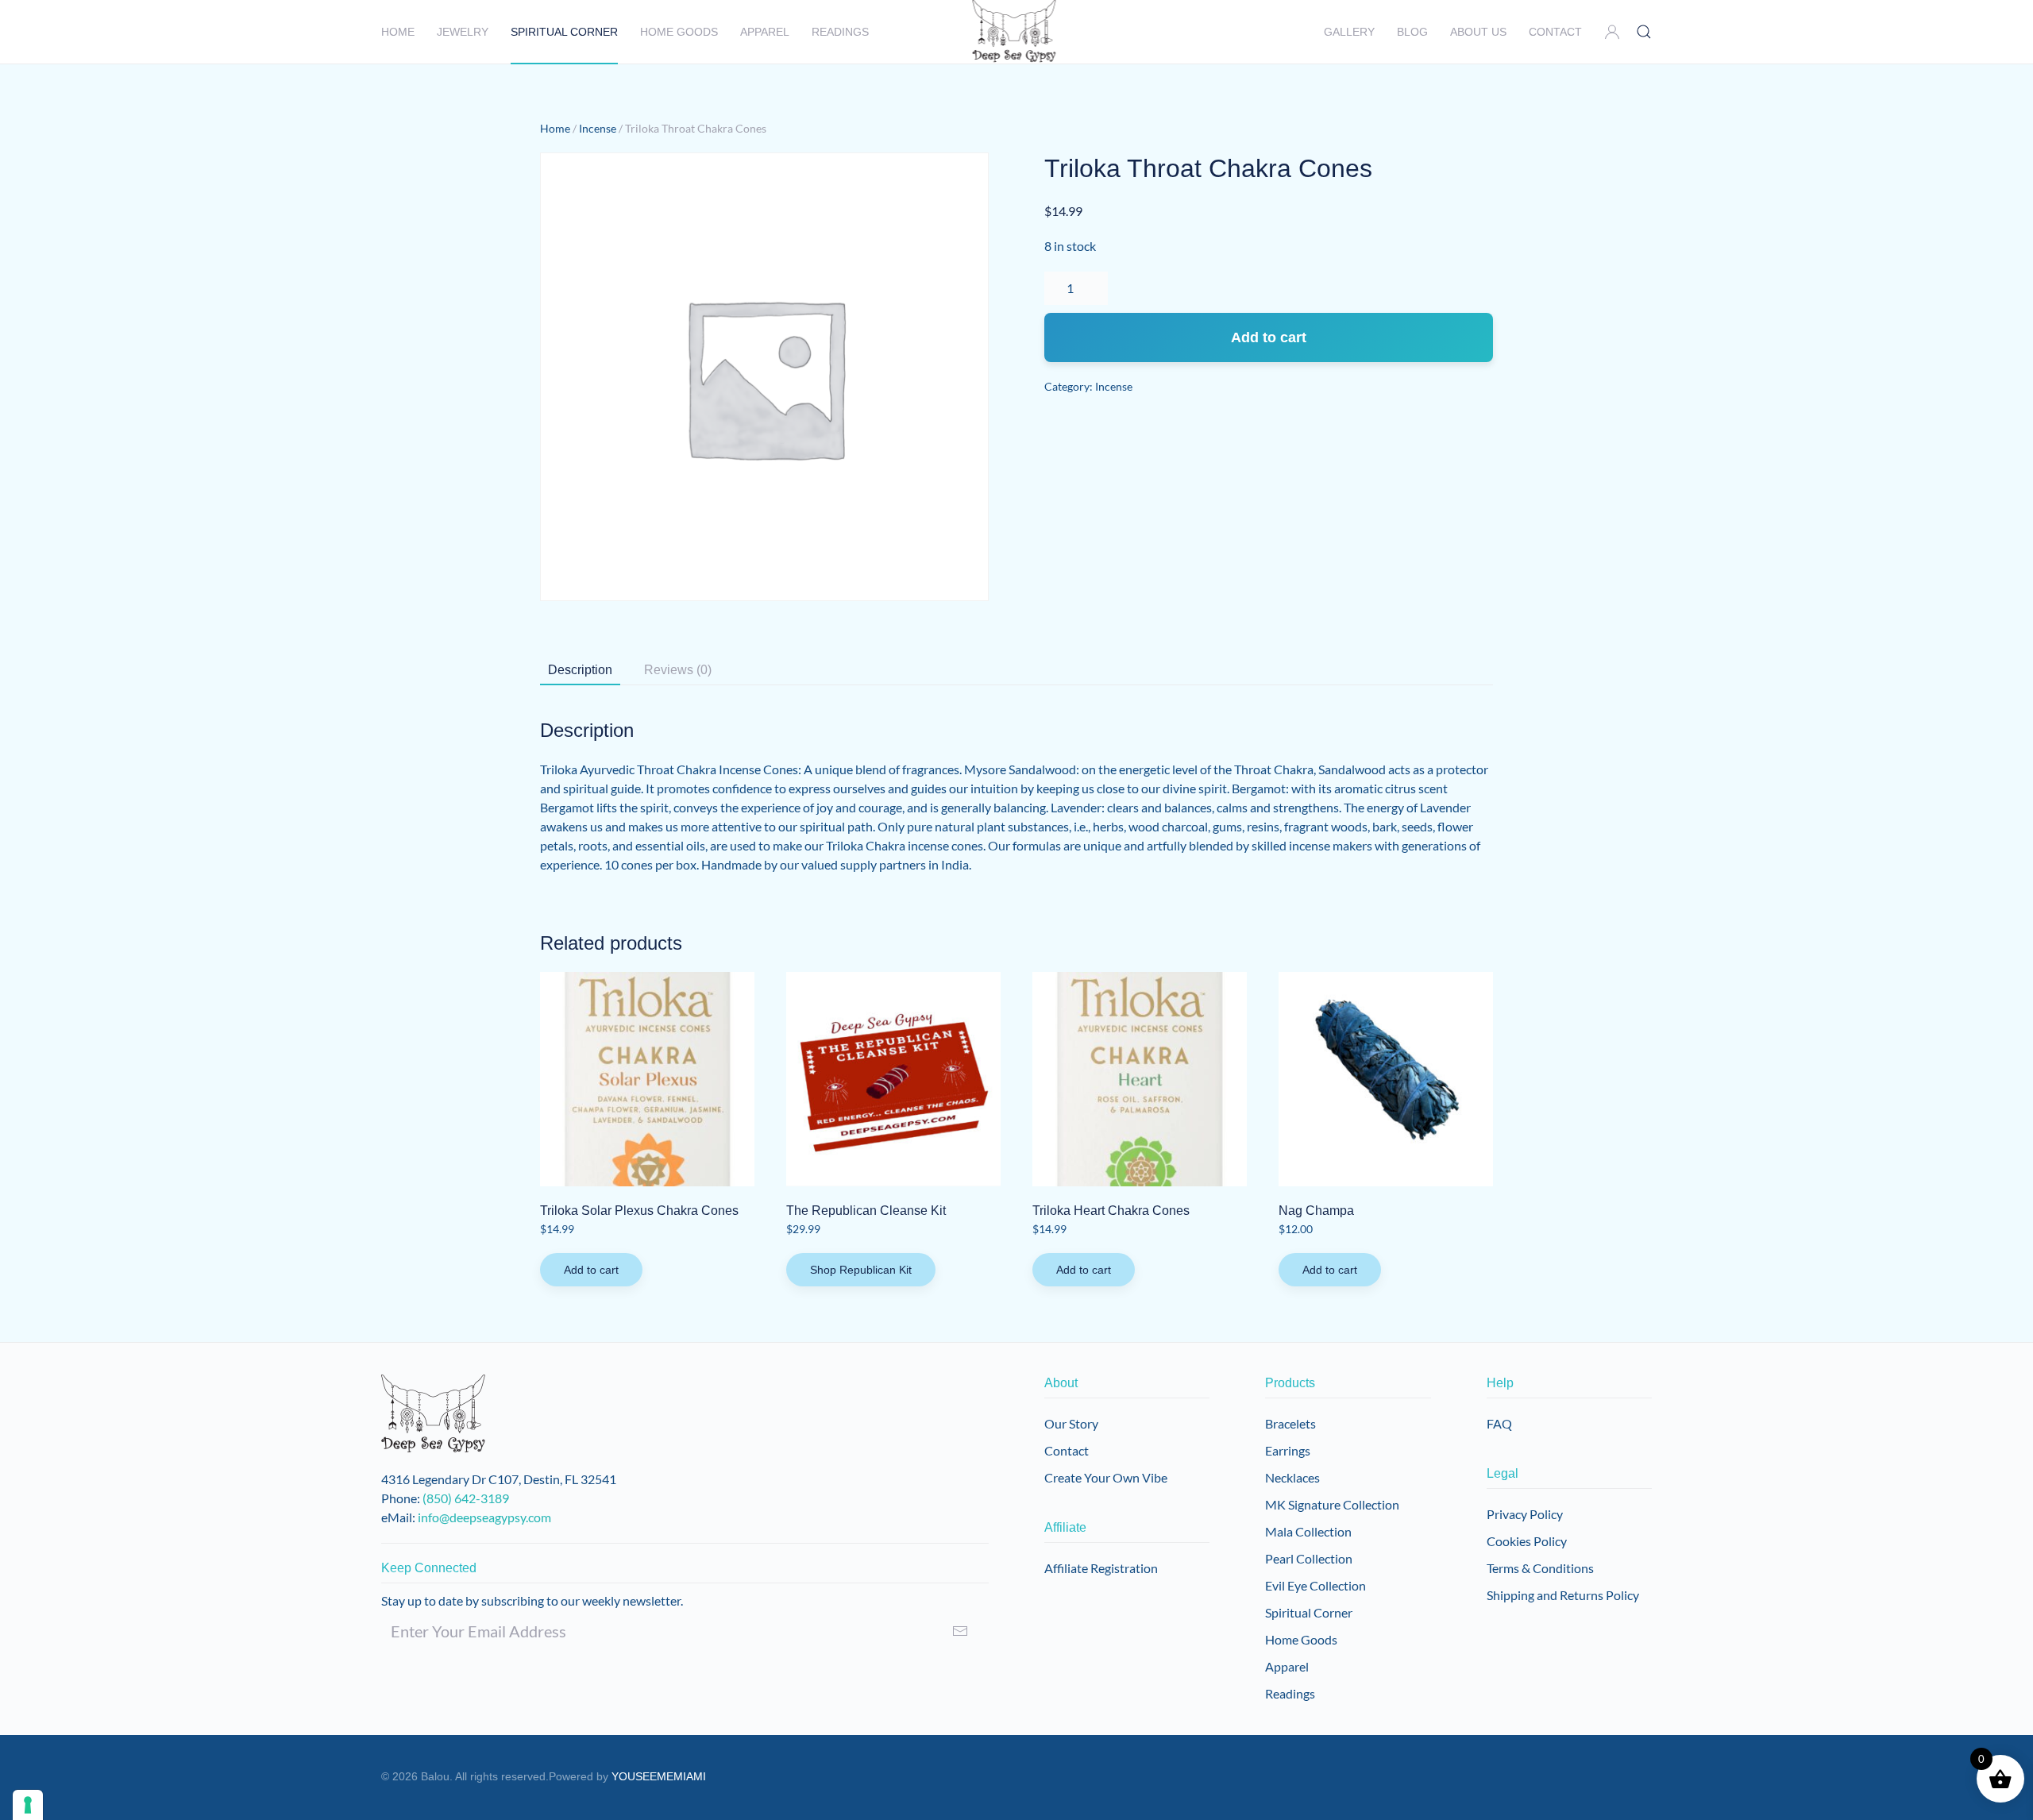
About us (1478, 32)
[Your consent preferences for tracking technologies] (28, 1805)
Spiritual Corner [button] (564, 32)
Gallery (1349, 32)
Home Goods (1301, 1639)
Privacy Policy (1525, 1514)
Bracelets (1290, 1423)
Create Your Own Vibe (1106, 1477)
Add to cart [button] (591, 1270)
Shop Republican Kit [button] (861, 1270)
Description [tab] (580, 670)
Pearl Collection (1309, 1558)
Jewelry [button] (463, 32)
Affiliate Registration (1101, 1568)
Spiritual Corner (1309, 1612)
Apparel (765, 32)
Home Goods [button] (679, 32)
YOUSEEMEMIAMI (659, 1776)
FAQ (1499, 1423)
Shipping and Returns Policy (1563, 1595)
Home (398, 32)
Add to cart (1269, 337)
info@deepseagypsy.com (484, 1517)
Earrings (1288, 1450)
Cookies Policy (1527, 1541)
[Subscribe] (960, 1631)
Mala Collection (1308, 1531)
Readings (840, 32)
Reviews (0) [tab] (678, 670)
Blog (1412, 32)
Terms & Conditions (1540, 1568)
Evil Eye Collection (1315, 1585)
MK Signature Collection (1332, 1504)
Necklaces (1292, 1477)
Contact (1555, 32)
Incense (598, 128)
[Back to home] (1017, 32)
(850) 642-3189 (466, 1498)
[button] (1612, 32)
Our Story (1071, 1423)
